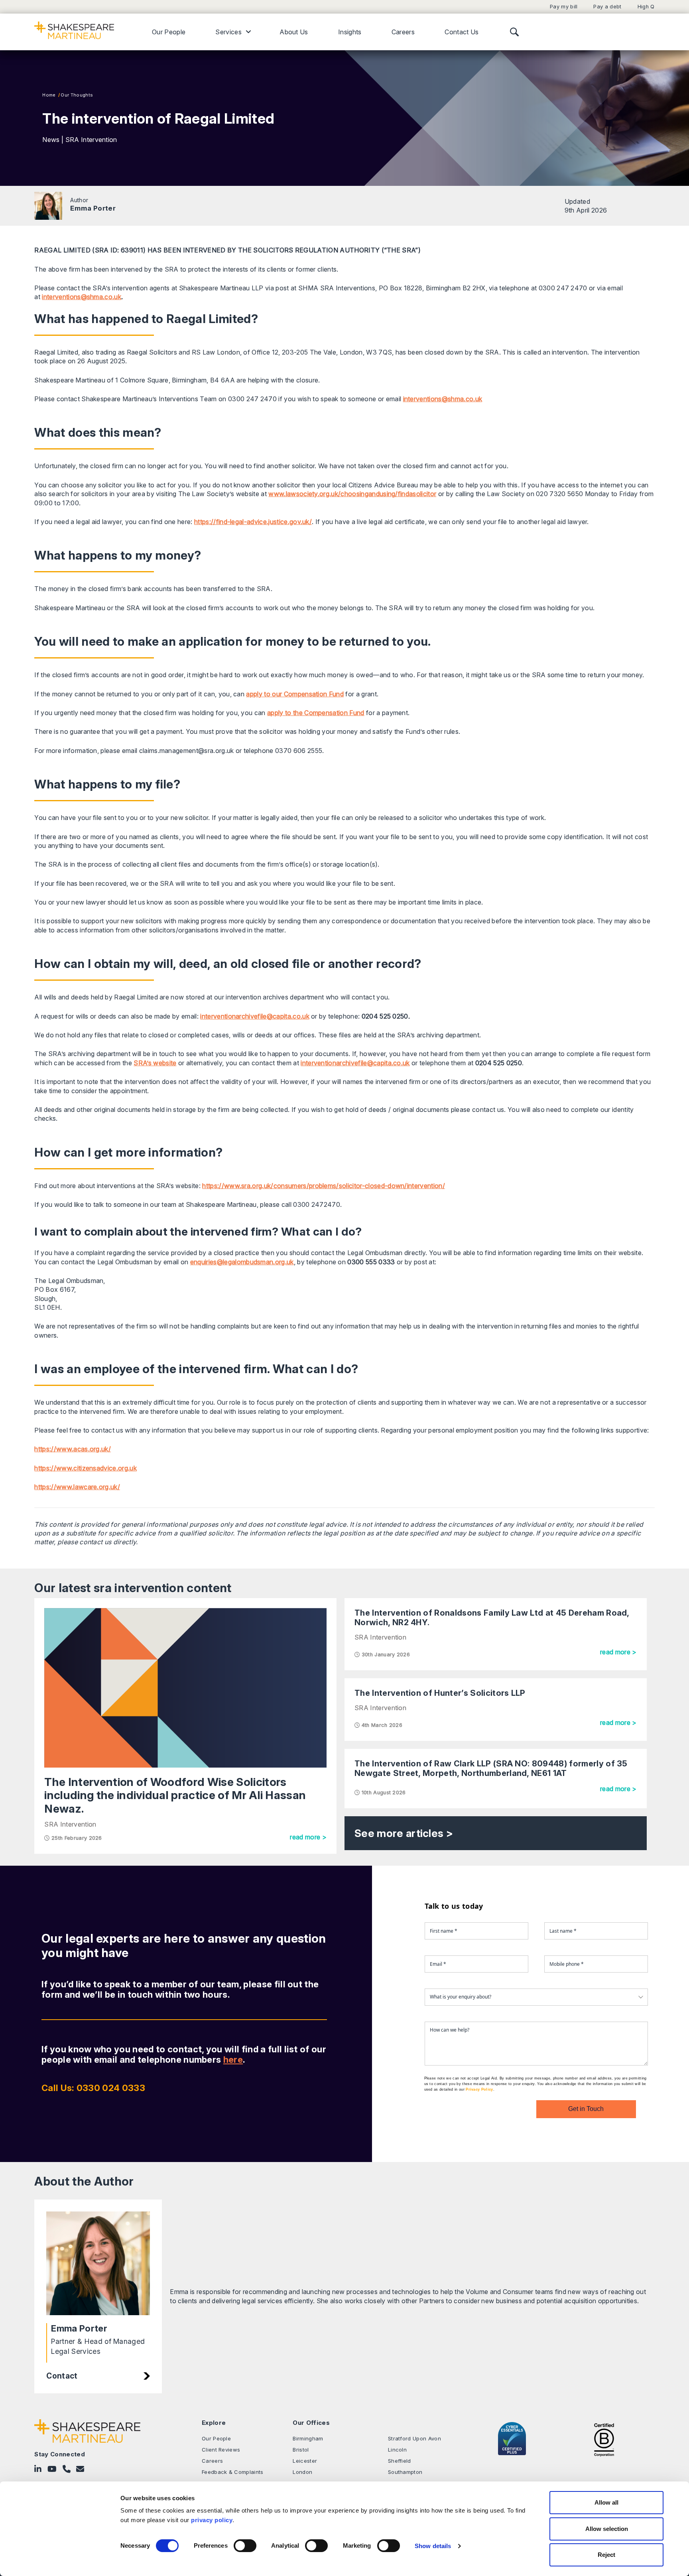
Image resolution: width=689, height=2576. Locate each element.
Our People (169, 32)
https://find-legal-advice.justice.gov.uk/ (253, 522)
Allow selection (607, 2529)
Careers (403, 32)
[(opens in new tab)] (604, 2439)
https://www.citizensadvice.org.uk (86, 1468)
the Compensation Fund (329, 713)
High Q (646, 7)
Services (228, 32)
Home (49, 95)
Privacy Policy (479, 2089)
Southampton (405, 2472)
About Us (294, 32)
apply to (280, 713)
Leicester (305, 2461)
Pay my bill (564, 7)
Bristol (301, 2450)
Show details (433, 2546)
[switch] (245, 2546)
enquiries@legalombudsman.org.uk (242, 1262)
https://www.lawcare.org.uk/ (77, 1487)
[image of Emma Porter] (98, 2263)
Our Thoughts (77, 95)
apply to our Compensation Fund (295, 694)
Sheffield (400, 2461)
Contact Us (462, 32)
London (302, 2472)
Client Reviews (221, 2450)
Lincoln (397, 2450)
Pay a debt (607, 7)
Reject (606, 2555)
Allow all (606, 2502)
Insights (350, 32)
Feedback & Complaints (233, 2472)
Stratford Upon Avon (414, 2438)
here (233, 2060)
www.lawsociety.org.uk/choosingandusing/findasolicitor (352, 494)
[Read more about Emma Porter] (48, 206)
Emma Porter (93, 208)
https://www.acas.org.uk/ (73, 1449)
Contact (62, 2376)
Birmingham (308, 2438)
